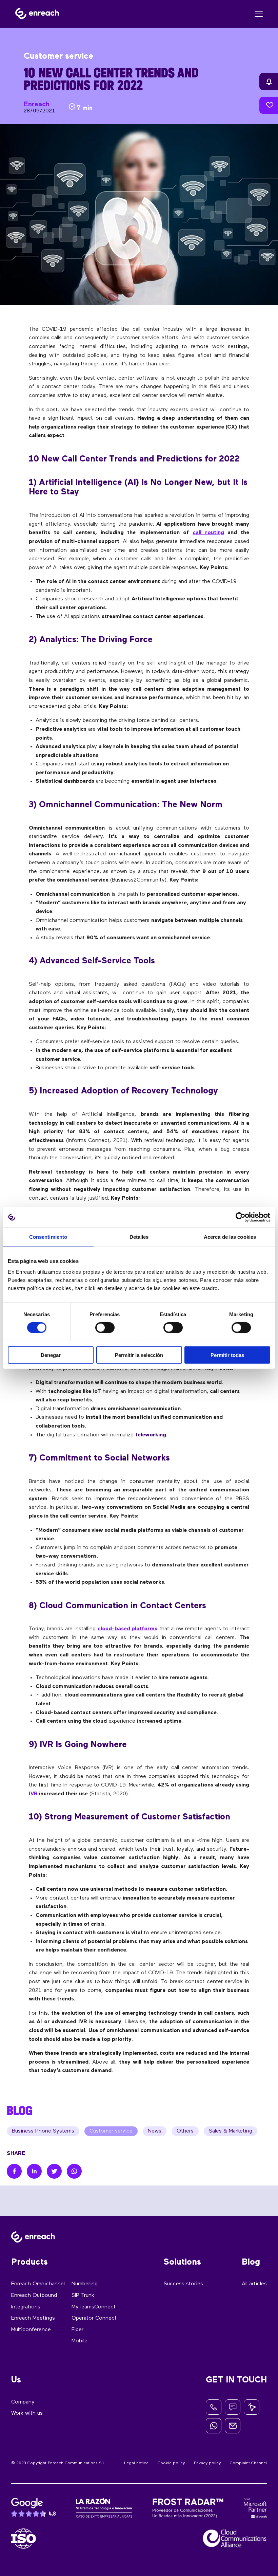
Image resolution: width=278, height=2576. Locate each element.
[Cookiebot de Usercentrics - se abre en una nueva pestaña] (241, 1217)
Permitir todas (227, 1355)
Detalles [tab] (139, 1237)
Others (185, 2131)
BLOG (20, 2110)
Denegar (51, 1355)
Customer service (111, 2131)
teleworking (151, 1435)
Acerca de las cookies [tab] (230, 1237)
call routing (208, 533)
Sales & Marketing (231, 2131)
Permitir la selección (139, 1355)
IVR (33, 1794)
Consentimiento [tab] (48, 1237)
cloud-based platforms (127, 1629)
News (155, 2131)
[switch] (105, 1328)
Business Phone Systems (43, 2131)
